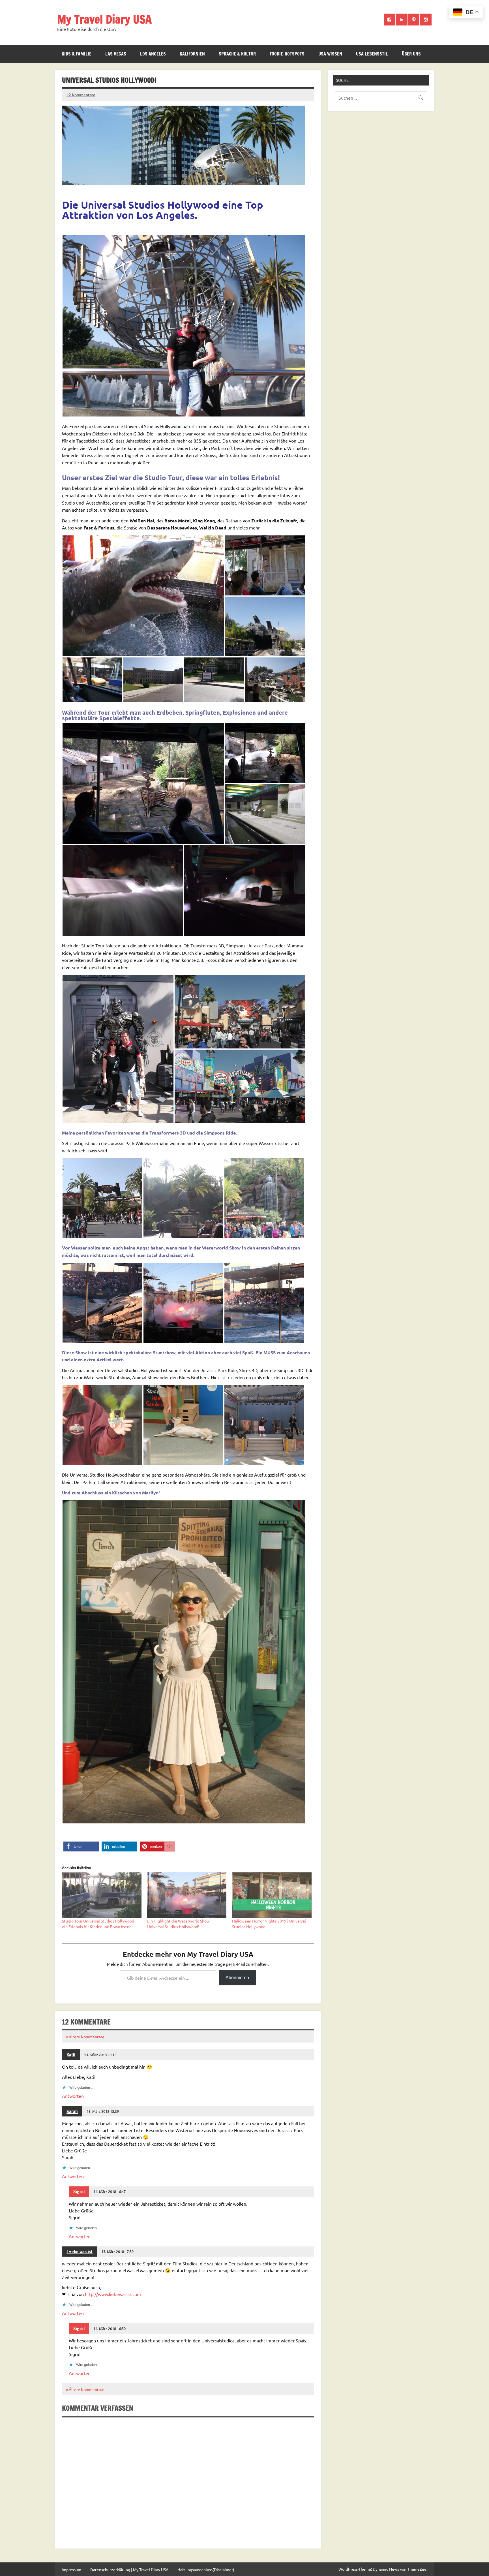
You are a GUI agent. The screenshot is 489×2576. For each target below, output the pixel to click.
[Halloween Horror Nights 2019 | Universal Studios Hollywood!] (272, 1895)
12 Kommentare (81, 95)
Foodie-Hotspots (287, 54)
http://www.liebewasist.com (113, 2294)
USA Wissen (330, 54)
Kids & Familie (77, 54)
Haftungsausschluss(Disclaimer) (206, 2569)
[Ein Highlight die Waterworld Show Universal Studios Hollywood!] (187, 1895)
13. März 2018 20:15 (100, 2055)
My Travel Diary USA (104, 19)
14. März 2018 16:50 (110, 2328)
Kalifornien (192, 54)
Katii (71, 2055)
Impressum (71, 2569)
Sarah (72, 2111)
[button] (184, 326)
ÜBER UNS (411, 54)
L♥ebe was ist (80, 2252)
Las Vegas (116, 54)
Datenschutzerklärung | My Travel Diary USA (129, 2569)
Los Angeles (153, 54)
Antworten (73, 2096)
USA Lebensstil (372, 54)
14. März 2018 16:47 (110, 2191)
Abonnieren (237, 1978)
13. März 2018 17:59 (117, 2251)
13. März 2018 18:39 (103, 2111)
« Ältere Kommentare (85, 2037)
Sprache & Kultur (237, 54)
